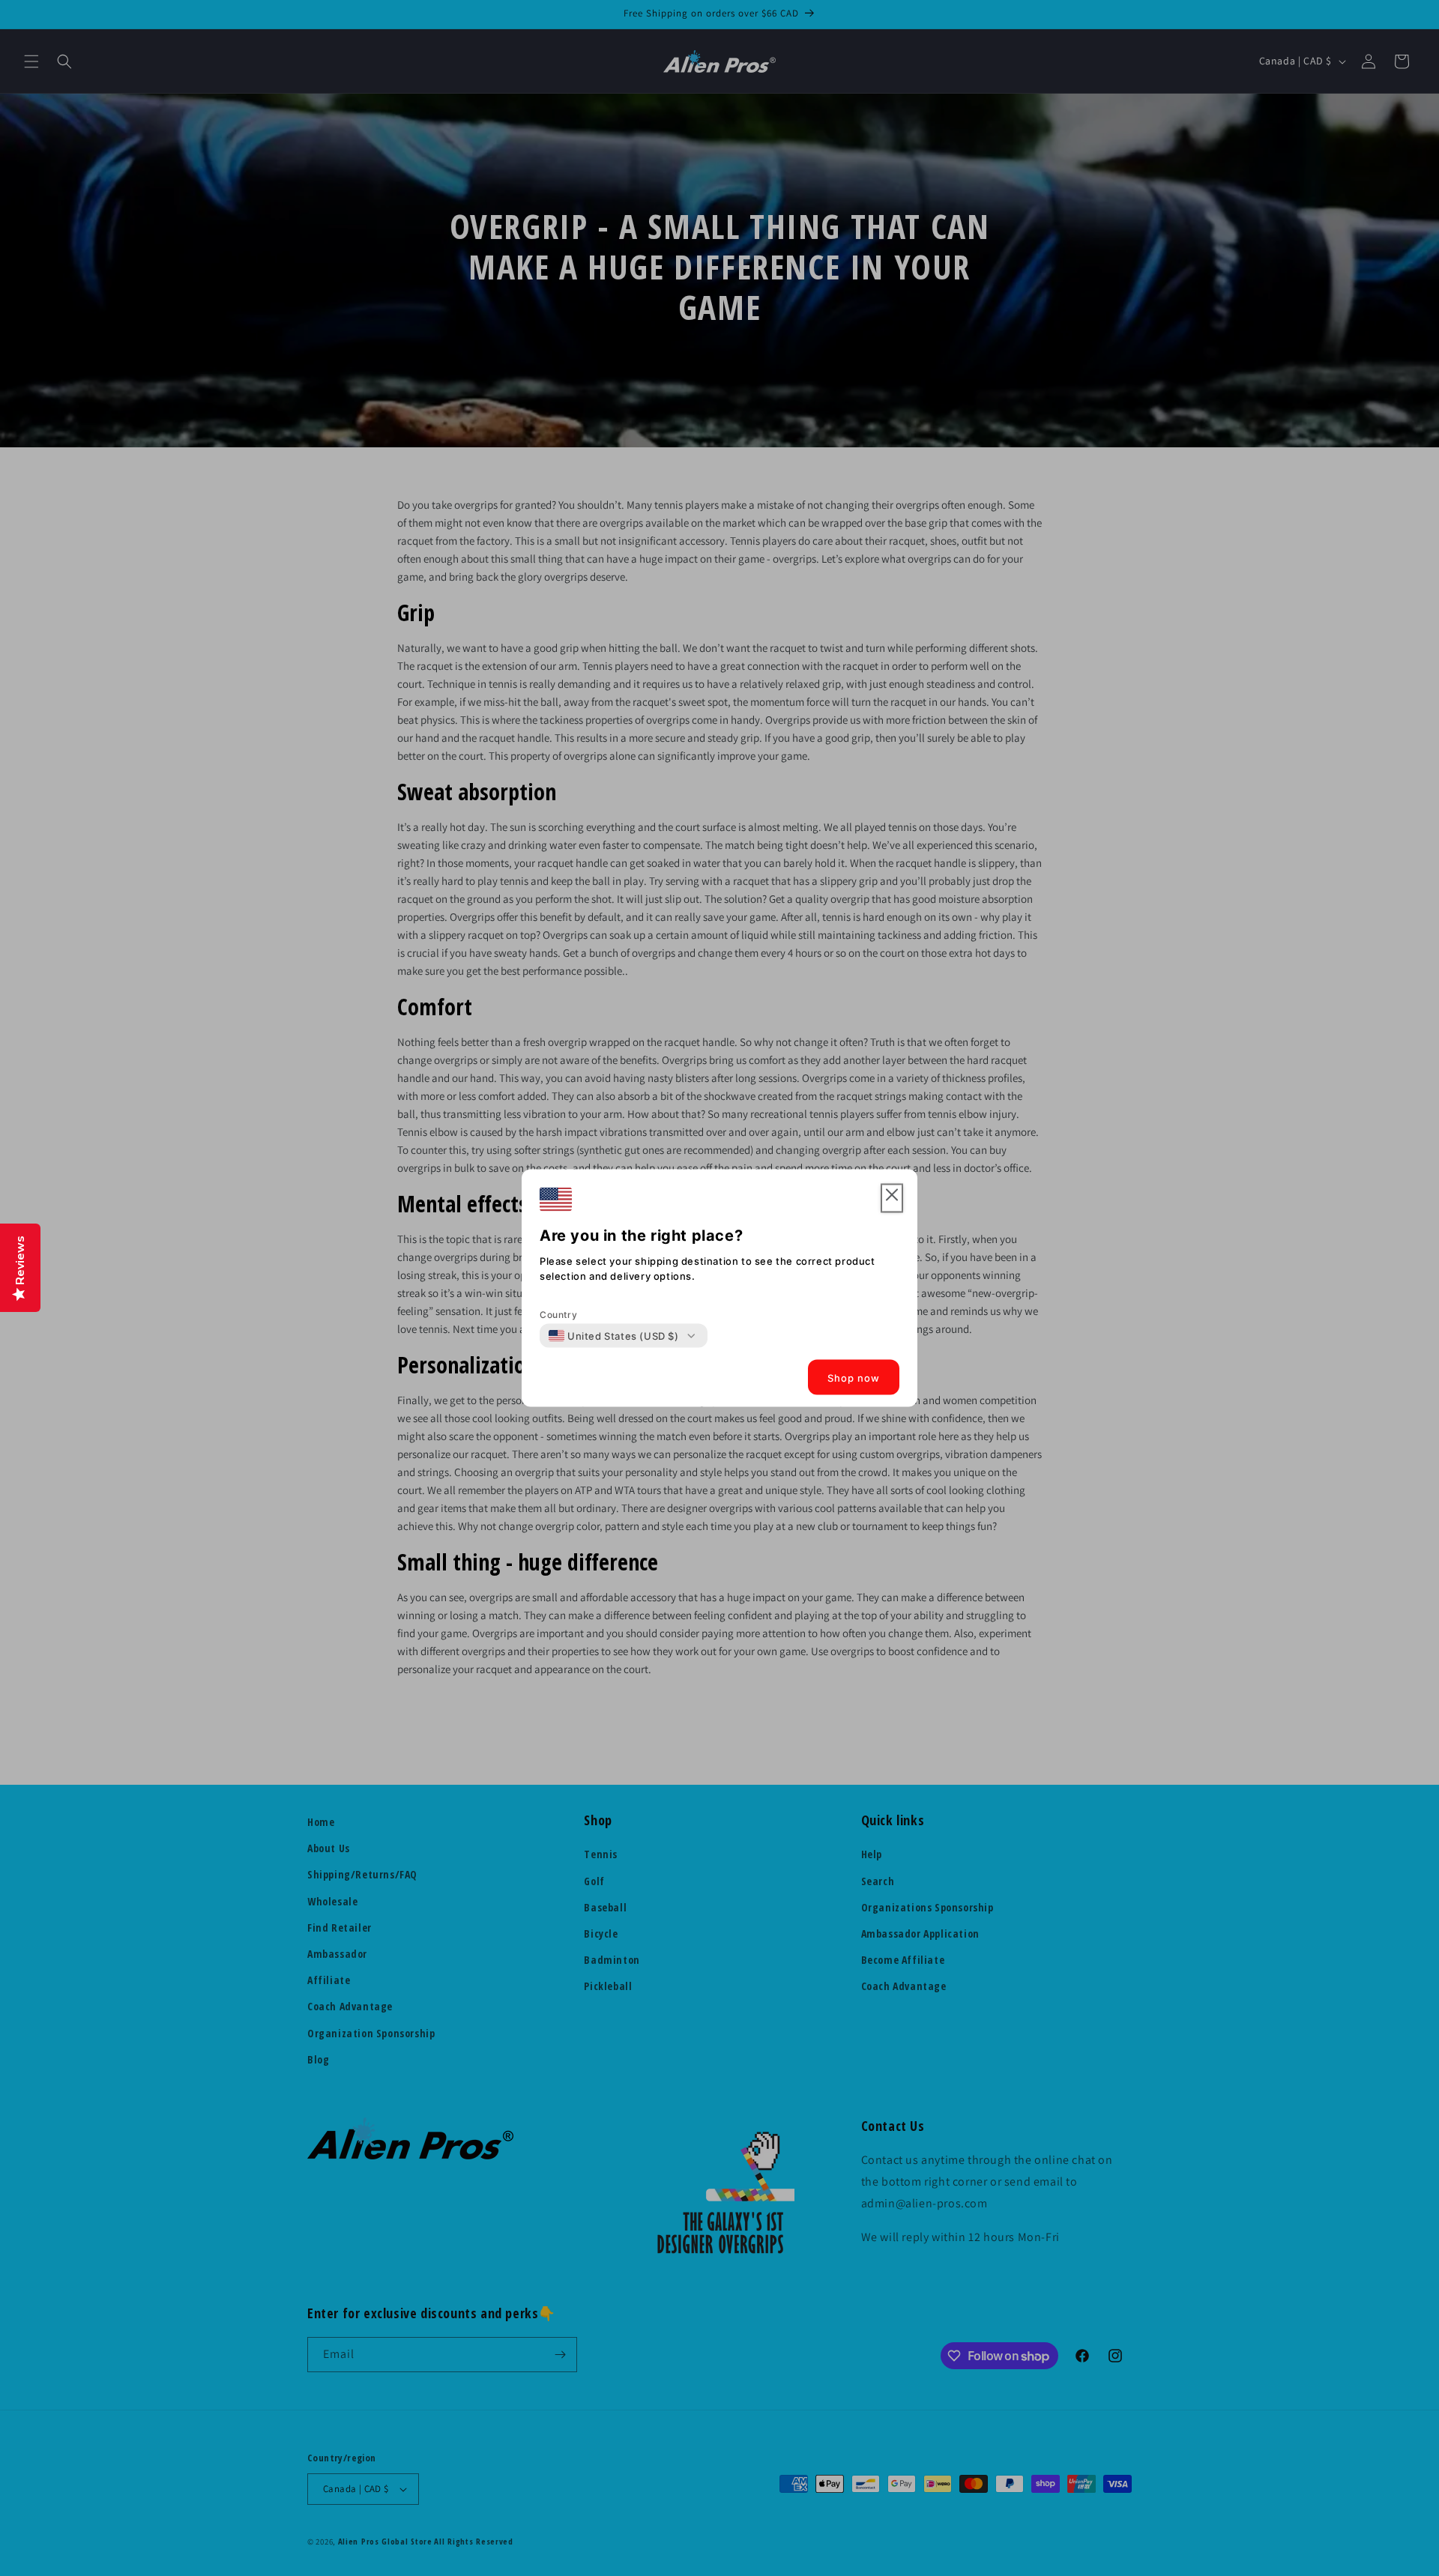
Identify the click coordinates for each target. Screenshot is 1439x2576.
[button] (892, 1198)
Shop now (854, 1377)
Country (558, 1315)
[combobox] (614, 1336)
